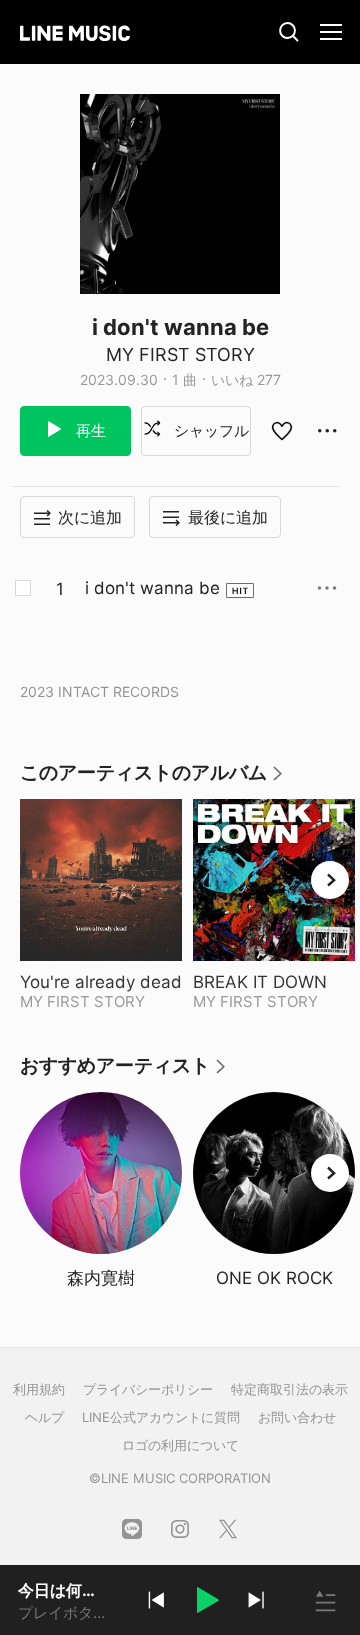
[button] (206, 1603)
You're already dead (101, 982)
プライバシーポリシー (148, 1389)
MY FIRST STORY (180, 354)
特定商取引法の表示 (289, 1389)
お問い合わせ (297, 1417)
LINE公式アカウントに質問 (161, 1417)
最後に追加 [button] (228, 517)
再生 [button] (89, 430)
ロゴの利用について (180, 1445)
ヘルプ (44, 1417)
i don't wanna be (152, 588)
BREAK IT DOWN (274, 982)
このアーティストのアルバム (152, 779)
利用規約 (39, 1389)
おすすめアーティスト (124, 1072)
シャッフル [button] (209, 430)
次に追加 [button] (90, 517)
